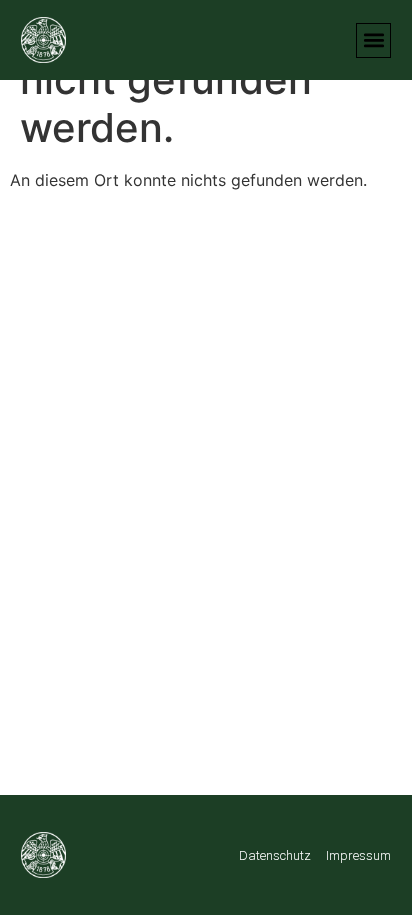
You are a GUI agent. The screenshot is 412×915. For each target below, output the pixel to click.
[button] (373, 40)
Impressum (358, 855)
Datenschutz (275, 855)
